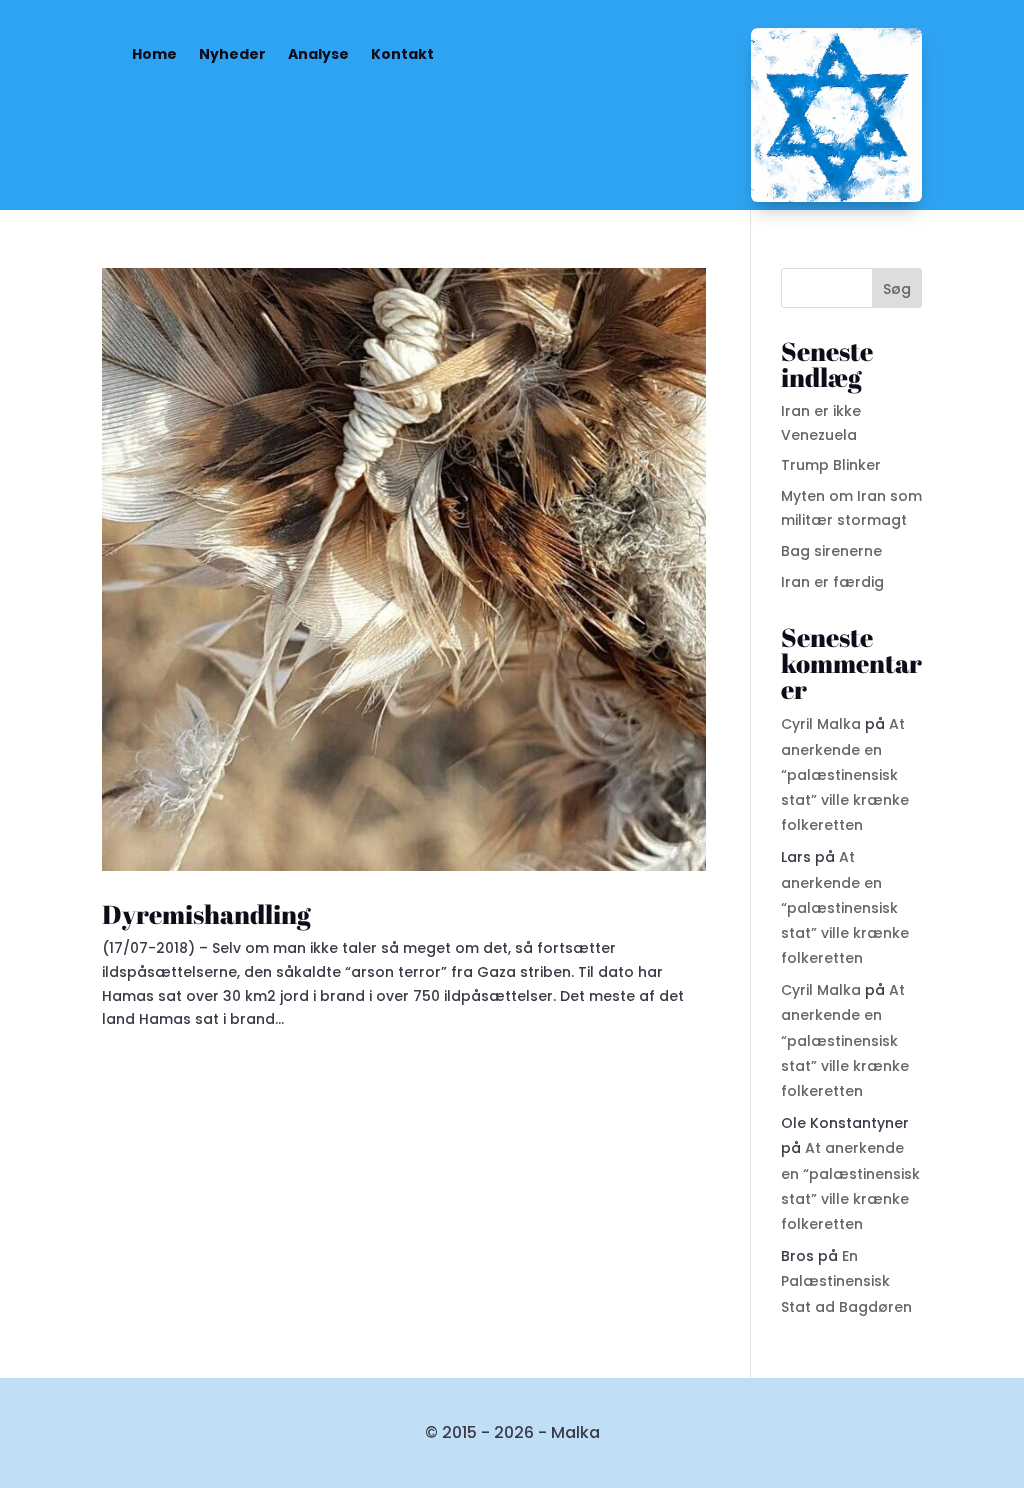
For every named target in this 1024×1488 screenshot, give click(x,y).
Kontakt (402, 54)
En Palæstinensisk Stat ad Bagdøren (846, 1281)
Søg (897, 289)
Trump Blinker (831, 465)
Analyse (318, 54)
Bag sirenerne (831, 551)
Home (154, 54)
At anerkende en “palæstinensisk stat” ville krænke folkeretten (845, 774)
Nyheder (232, 54)
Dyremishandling (206, 914)
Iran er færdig (832, 582)
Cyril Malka (821, 724)
